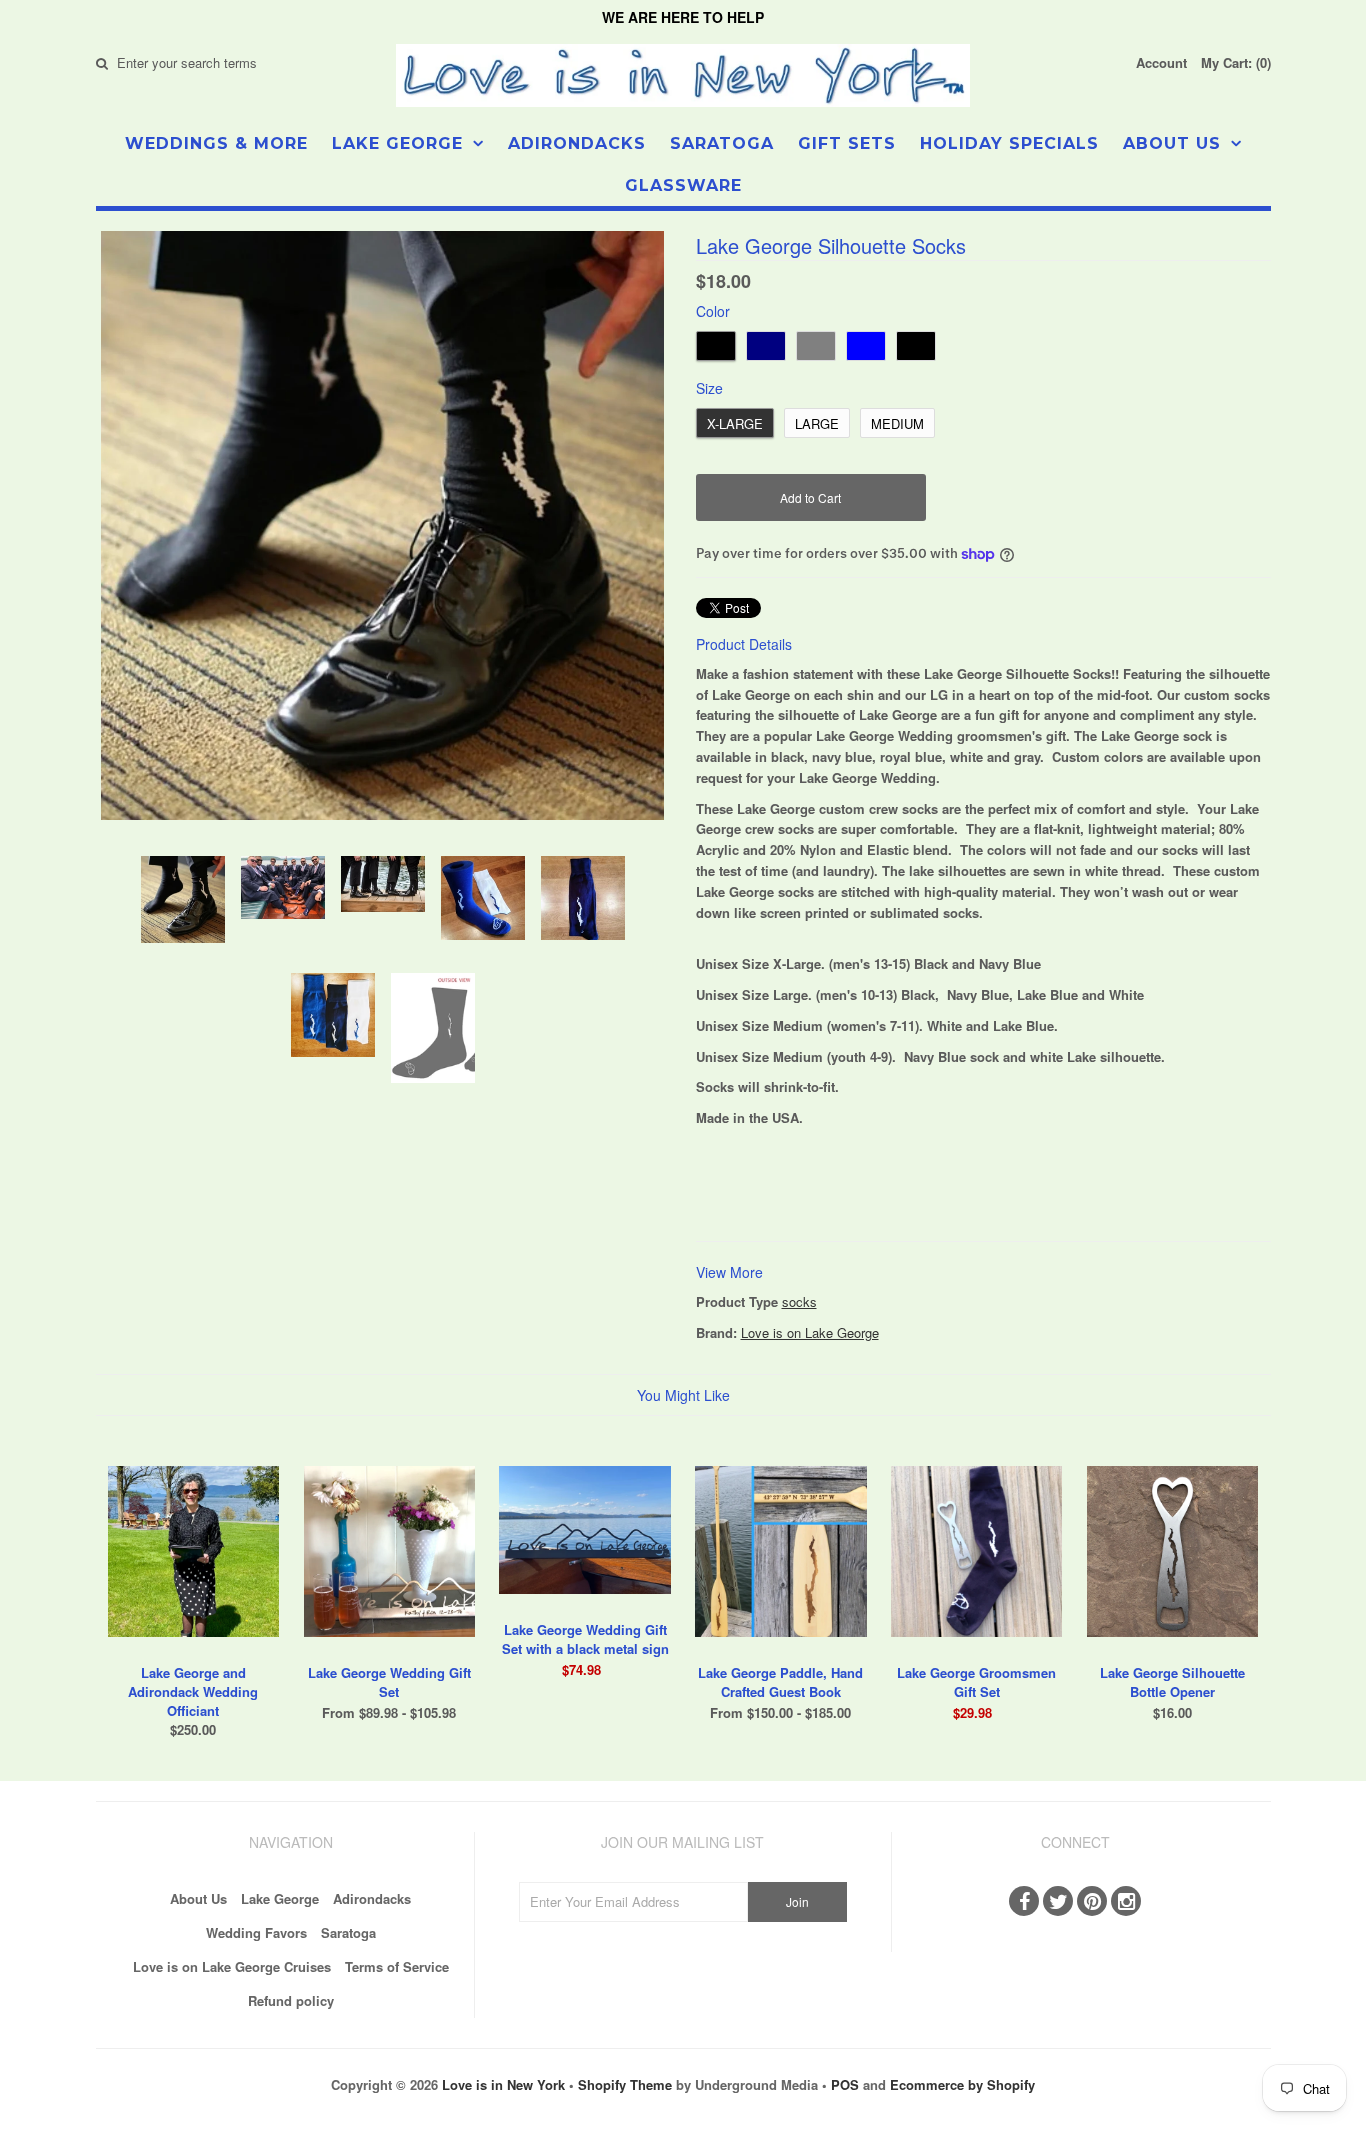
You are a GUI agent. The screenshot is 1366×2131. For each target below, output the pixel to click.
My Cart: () (1236, 62)
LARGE (817, 423)
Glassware (683, 185)
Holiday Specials (1009, 143)
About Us (1172, 143)
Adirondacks (577, 143)
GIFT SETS (847, 143)
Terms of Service (397, 1966)
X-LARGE (735, 423)
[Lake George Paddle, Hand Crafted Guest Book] (780, 1651)
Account (1161, 62)
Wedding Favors (256, 1932)
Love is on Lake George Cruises (232, 1966)
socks (799, 1301)
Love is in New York (503, 2084)
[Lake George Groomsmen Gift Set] (976, 1651)
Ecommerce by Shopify (962, 2084)
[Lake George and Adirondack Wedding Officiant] (193, 1651)
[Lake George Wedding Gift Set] (389, 1651)
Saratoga (722, 143)
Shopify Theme (625, 2084)
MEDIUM (897, 423)
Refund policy (291, 2000)
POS (845, 2084)
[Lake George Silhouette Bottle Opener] (1172, 1651)
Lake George (397, 143)
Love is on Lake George (810, 1332)
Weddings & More (216, 143)
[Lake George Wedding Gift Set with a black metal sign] (584, 1608)
